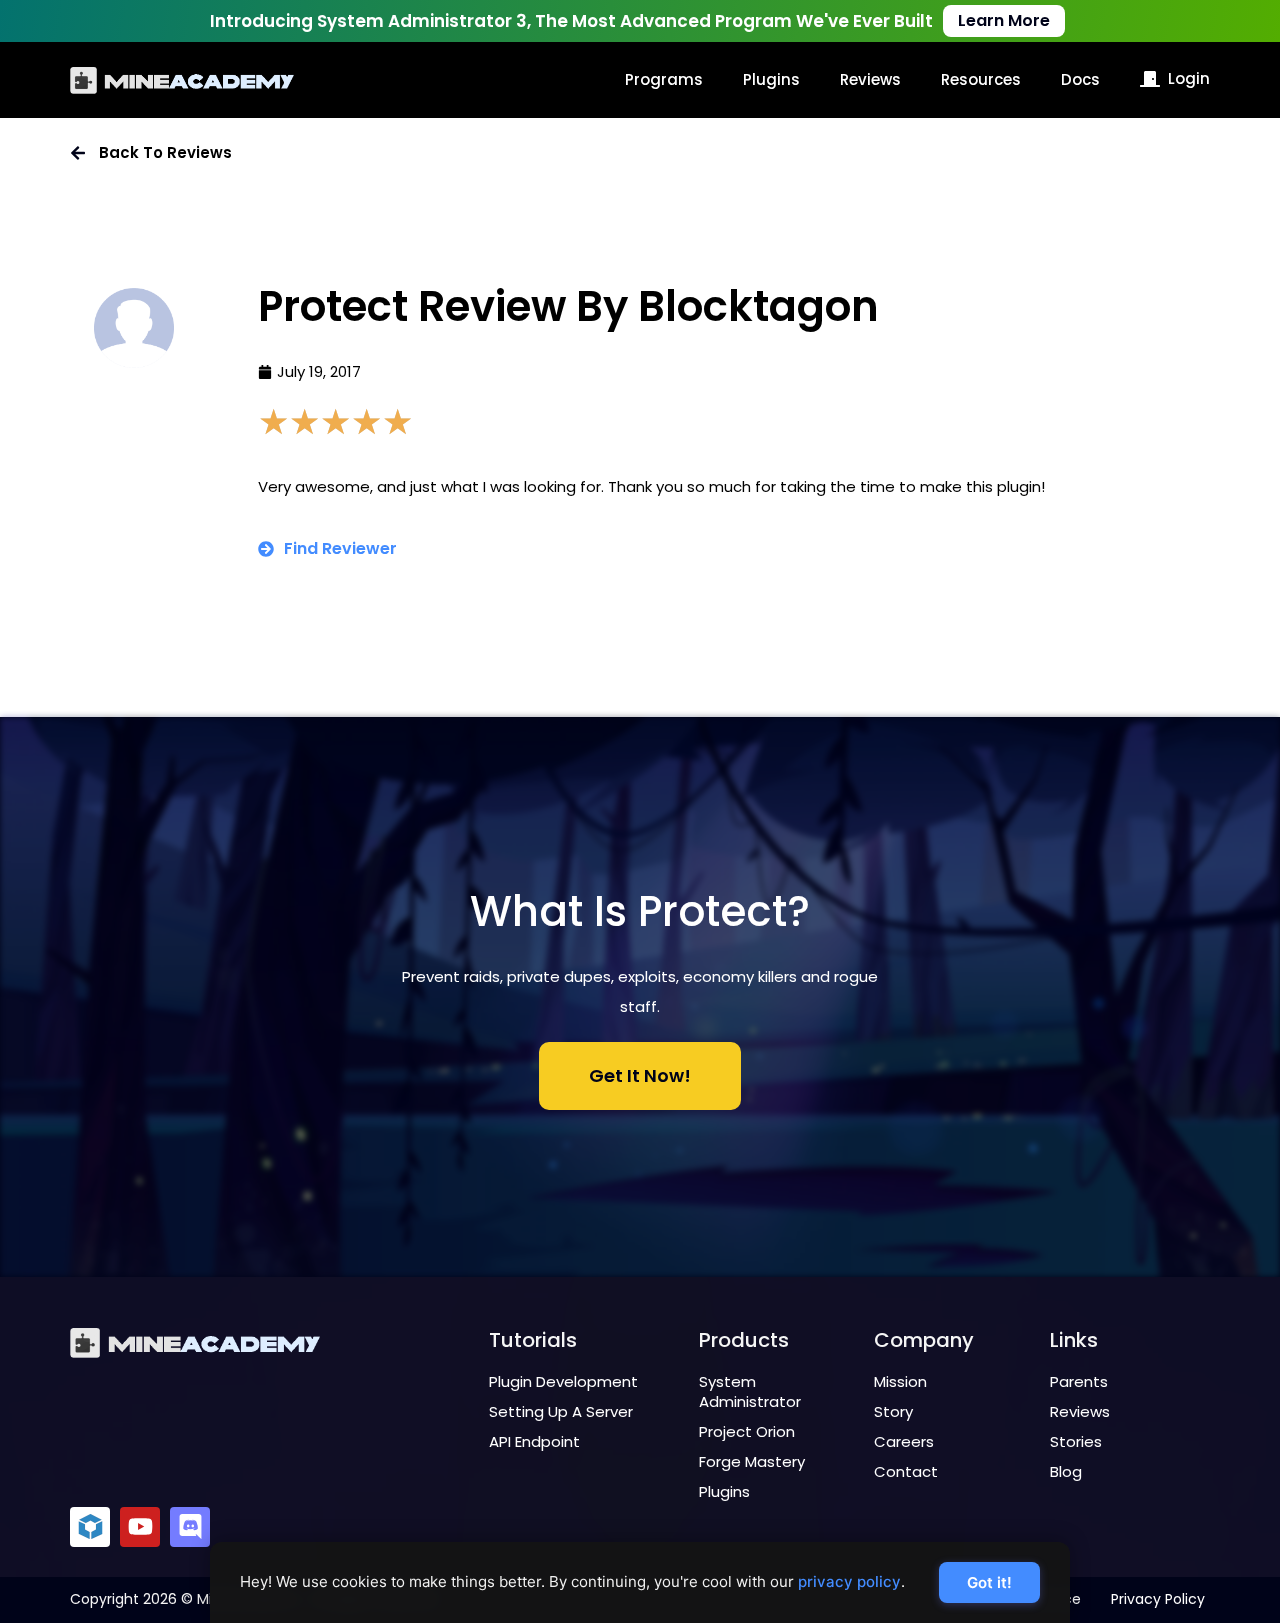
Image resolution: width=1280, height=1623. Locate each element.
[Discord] (190, 1527)
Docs (1080, 79)
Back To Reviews (165, 152)
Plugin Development (563, 1381)
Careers (904, 1441)
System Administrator (750, 1391)
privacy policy (849, 1581)
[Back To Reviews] (78, 153)
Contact (906, 1471)
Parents (1079, 1381)
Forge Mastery (752, 1461)
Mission (900, 1381)
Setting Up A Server (561, 1411)
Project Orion (747, 1431)
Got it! (989, 1582)
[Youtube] (140, 1527)
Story (893, 1411)
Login (1189, 78)
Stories (1076, 1441)
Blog (1066, 1471)
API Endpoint (534, 1441)
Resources (981, 79)
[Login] (1150, 79)
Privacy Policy (1158, 1599)
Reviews (870, 79)
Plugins (771, 79)
